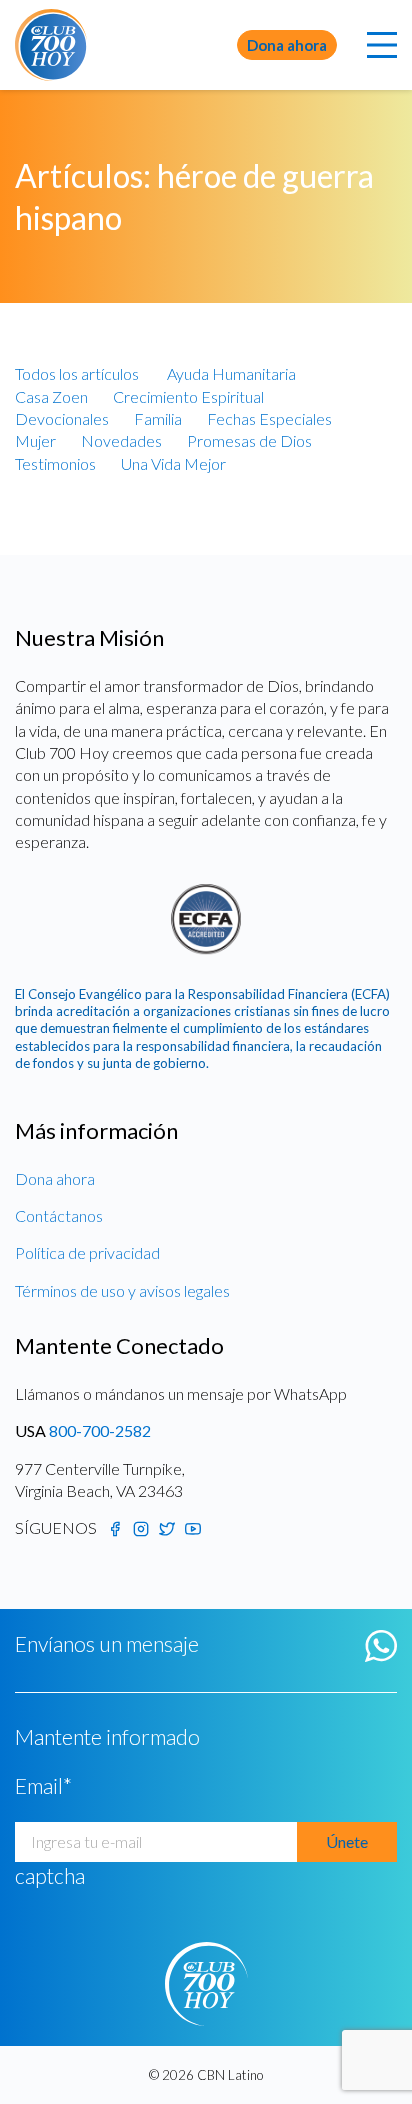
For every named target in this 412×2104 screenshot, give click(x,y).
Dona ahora (287, 45)
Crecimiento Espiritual (188, 396)
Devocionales (62, 418)
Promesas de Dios (249, 440)
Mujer (35, 440)
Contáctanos (59, 1215)
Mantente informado (107, 1737)
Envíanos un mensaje (107, 1644)
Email (43, 1786)
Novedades (121, 440)
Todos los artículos (77, 373)
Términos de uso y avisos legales (122, 1290)
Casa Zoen (51, 396)
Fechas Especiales (269, 418)
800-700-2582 (100, 1430)
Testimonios (55, 463)
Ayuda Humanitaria (231, 373)
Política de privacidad (87, 1252)
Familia (158, 418)
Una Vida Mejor (173, 463)
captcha (50, 1876)
